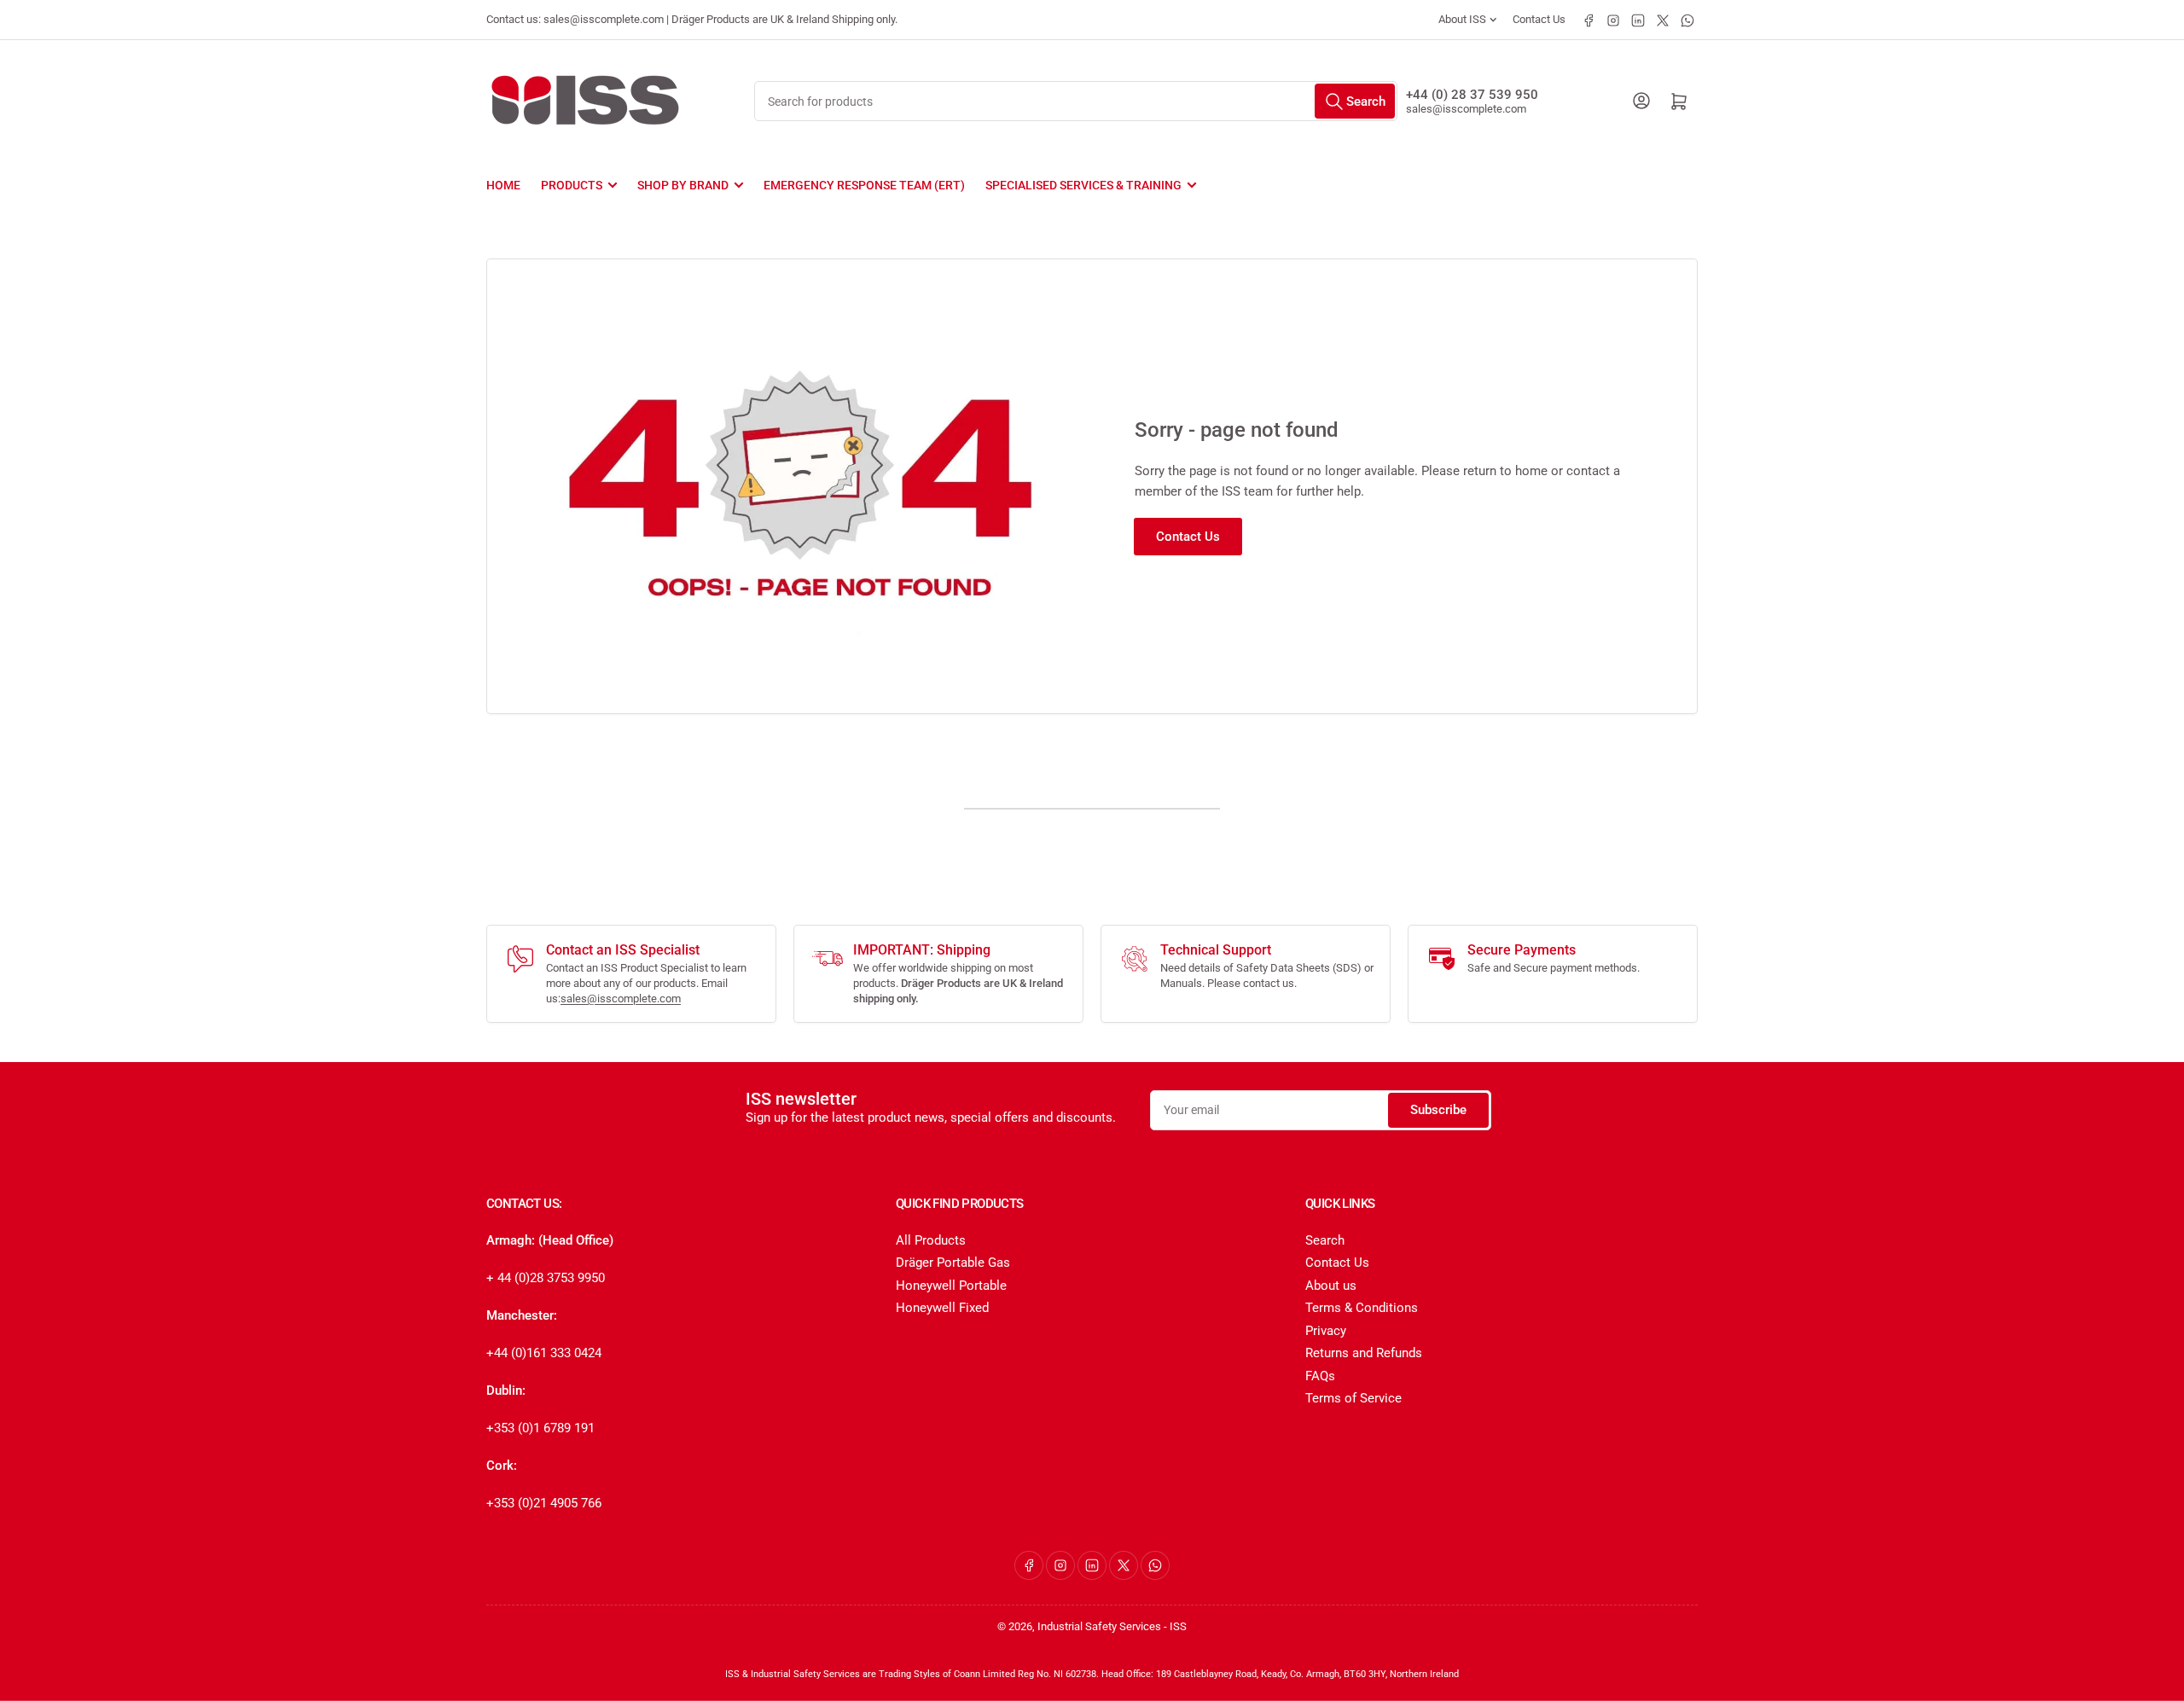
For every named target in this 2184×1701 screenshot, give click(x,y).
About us (1331, 1286)
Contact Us (1539, 19)
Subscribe (1438, 1110)
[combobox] (1075, 101)
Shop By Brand (683, 185)
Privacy (1326, 1331)
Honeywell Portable (951, 1286)
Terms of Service (1353, 1398)
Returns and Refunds (1364, 1353)
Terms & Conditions (1362, 1308)
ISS (1178, 1626)
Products (572, 185)
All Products (931, 1240)
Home (503, 185)
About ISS (1462, 19)
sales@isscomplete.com (1466, 109)
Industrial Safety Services (1099, 1626)
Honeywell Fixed (942, 1308)
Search (1325, 1240)
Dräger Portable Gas (953, 1263)
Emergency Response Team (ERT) (864, 185)
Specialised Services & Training (1083, 185)
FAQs (1320, 1376)
